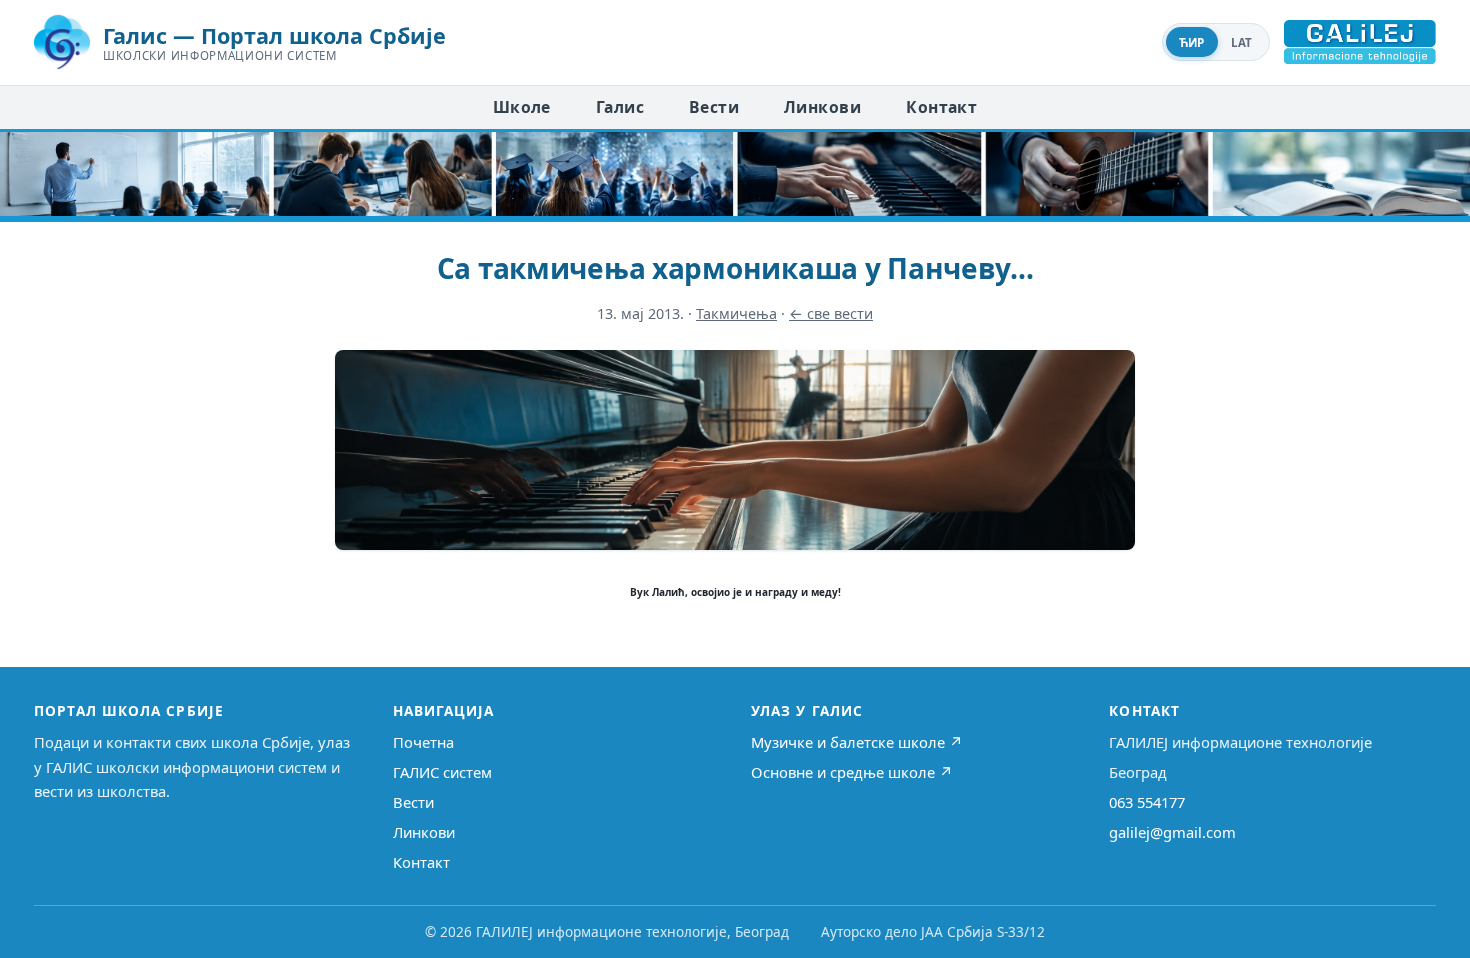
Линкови (822, 107)
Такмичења (736, 313)
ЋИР (1192, 42)
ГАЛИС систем (442, 772)
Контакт (941, 107)
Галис (620, 107)
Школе (522, 107)
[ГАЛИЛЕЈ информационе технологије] (1360, 42)
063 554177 (1147, 802)
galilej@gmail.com (1172, 832)
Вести (714, 107)
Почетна (423, 742)
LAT (1242, 42)
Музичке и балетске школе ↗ (857, 742)
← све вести (831, 313)
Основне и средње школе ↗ (852, 772)
